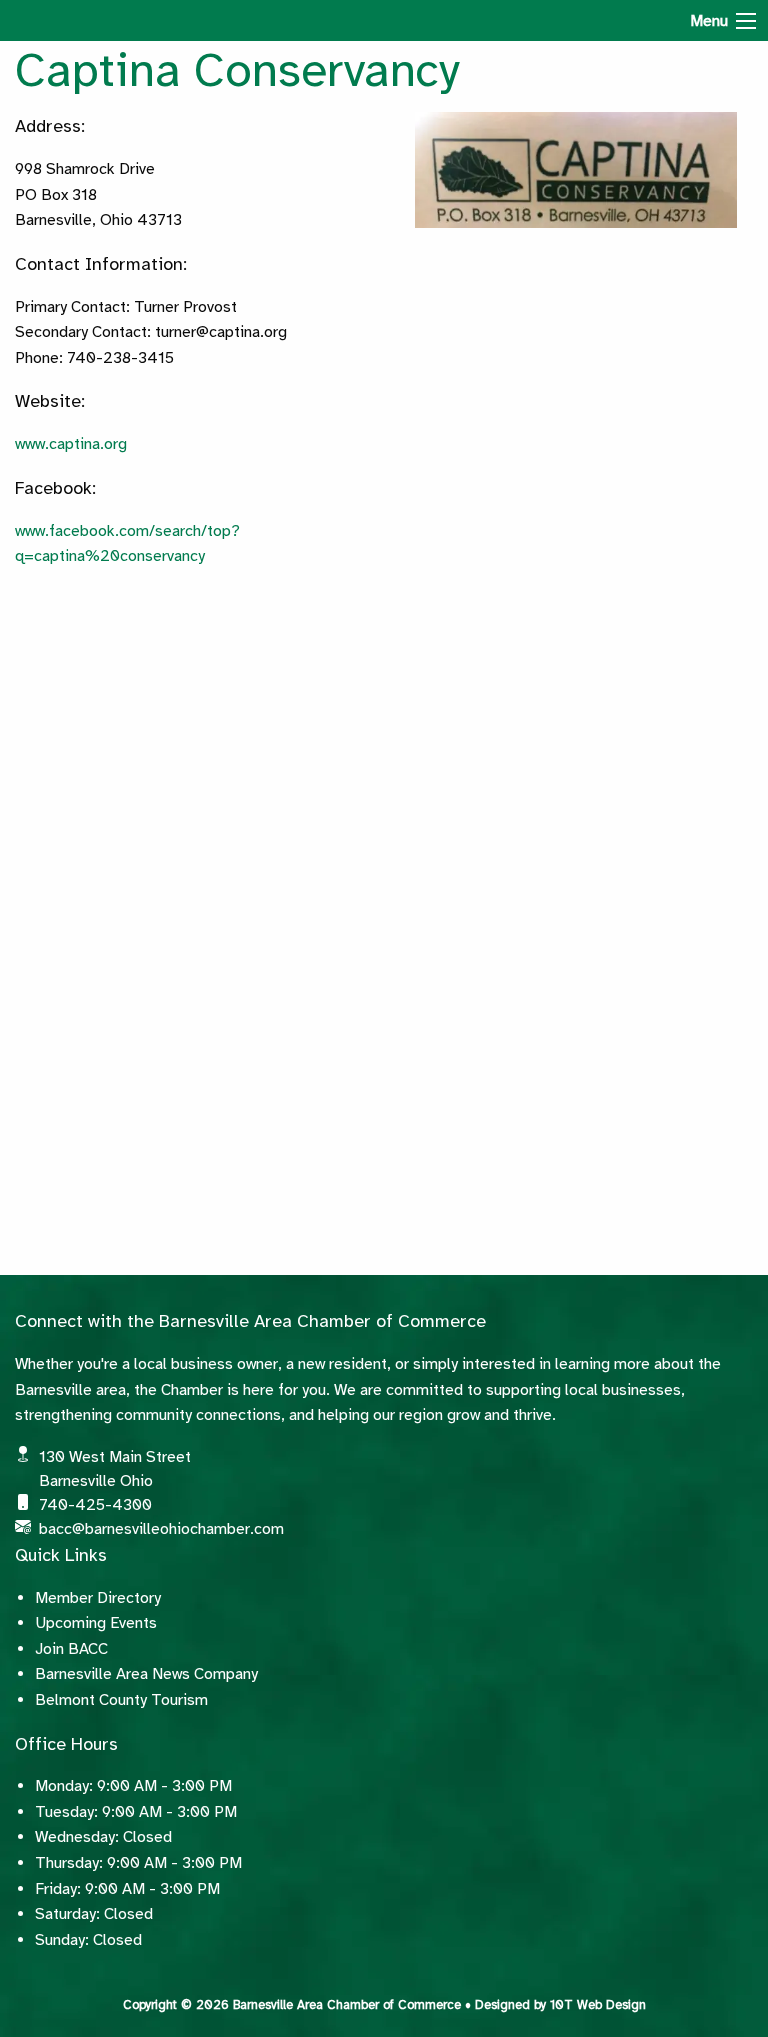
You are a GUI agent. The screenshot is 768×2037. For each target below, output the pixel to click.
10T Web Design (598, 2005)
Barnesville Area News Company (146, 1674)
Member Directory (98, 1598)
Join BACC (71, 1649)
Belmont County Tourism (121, 1700)
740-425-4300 (95, 1505)
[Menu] (746, 21)
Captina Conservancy (237, 70)
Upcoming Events (96, 1623)
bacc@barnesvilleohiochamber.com (161, 1529)
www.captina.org (71, 444)
